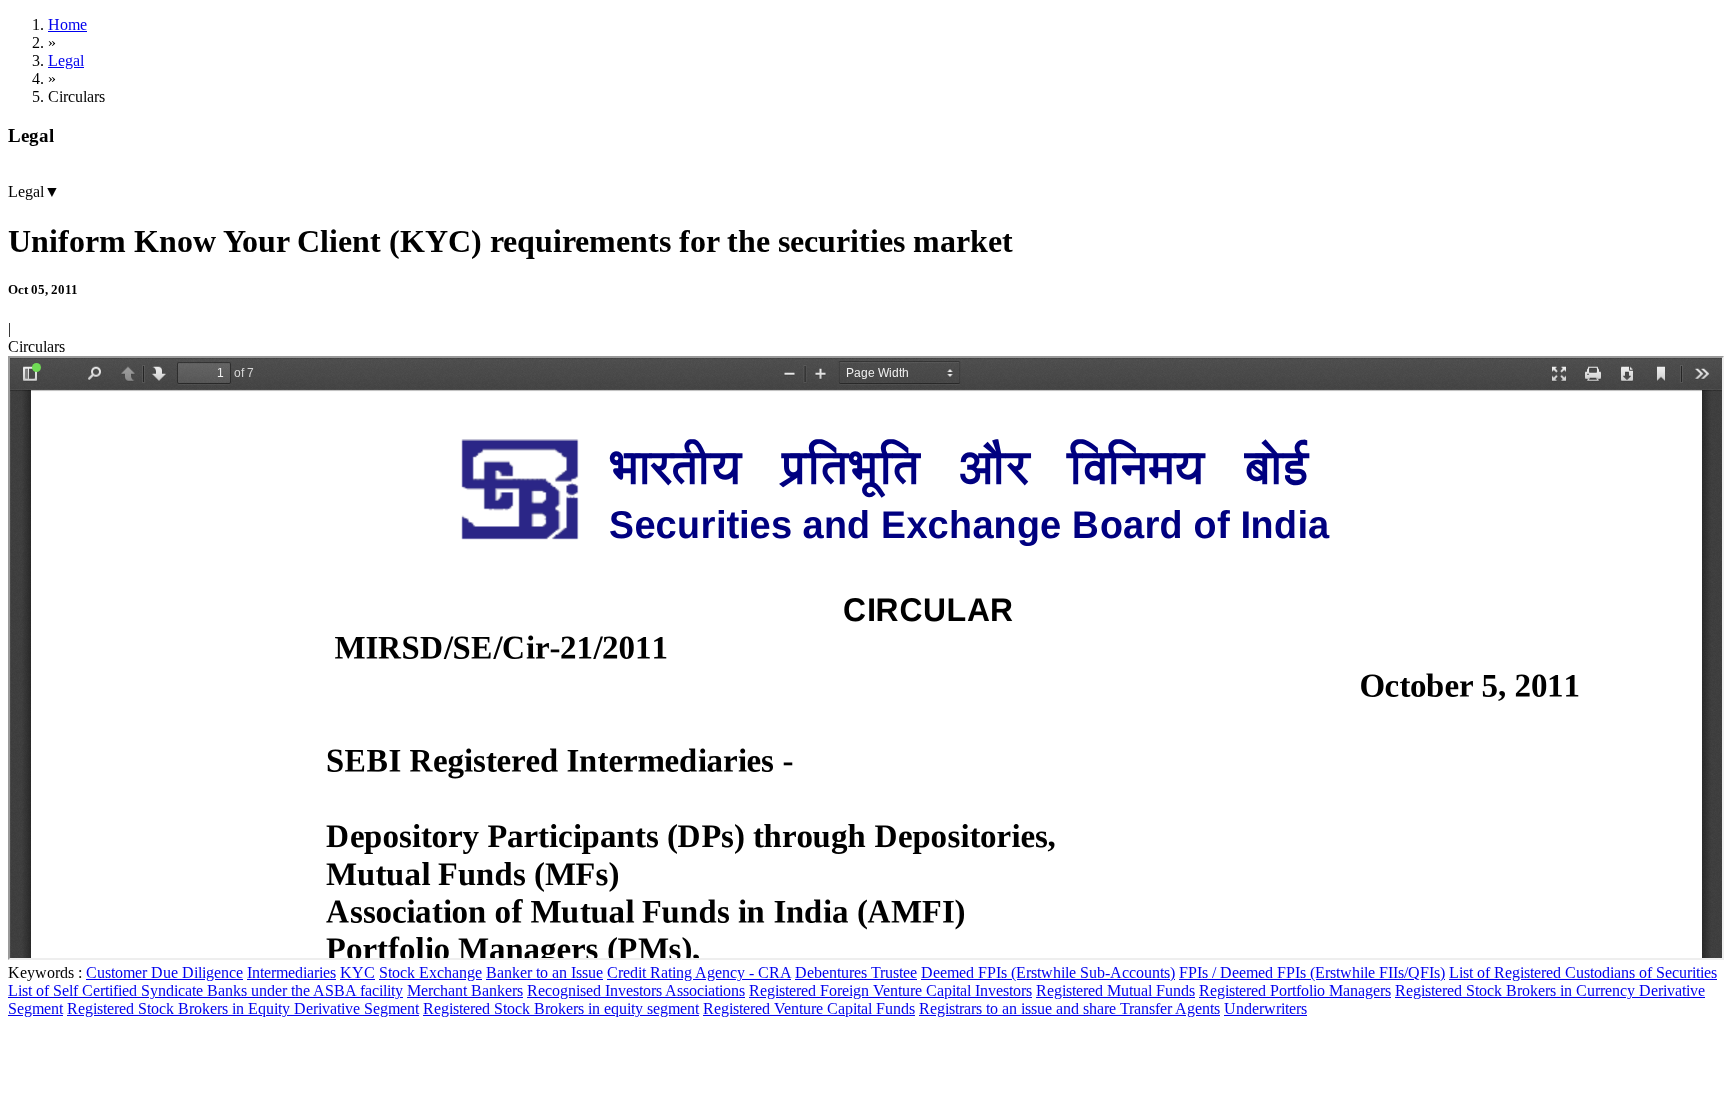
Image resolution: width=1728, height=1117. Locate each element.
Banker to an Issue (544, 972)
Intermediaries (291, 972)
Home (67, 24)
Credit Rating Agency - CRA (699, 972)
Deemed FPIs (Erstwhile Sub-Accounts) (1048, 972)
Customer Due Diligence (164, 972)
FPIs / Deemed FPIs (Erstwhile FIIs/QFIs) (1312, 972)
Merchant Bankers (465, 990)
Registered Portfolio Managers (1295, 990)
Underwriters (1265, 1008)
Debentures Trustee (856, 972)
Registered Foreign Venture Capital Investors (890, 990)
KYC (357, 972)
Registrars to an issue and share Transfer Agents (1069, 1008)
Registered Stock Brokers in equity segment (561, 1008)
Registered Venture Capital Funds (809, 1008)
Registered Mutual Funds (1115, 990)
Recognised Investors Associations (636, 990)
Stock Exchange (430, 972)
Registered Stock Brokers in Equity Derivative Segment (243, 1008)
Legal (66, 60)
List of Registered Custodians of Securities (1583, 972)
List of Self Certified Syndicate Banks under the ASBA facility (205, 990)
